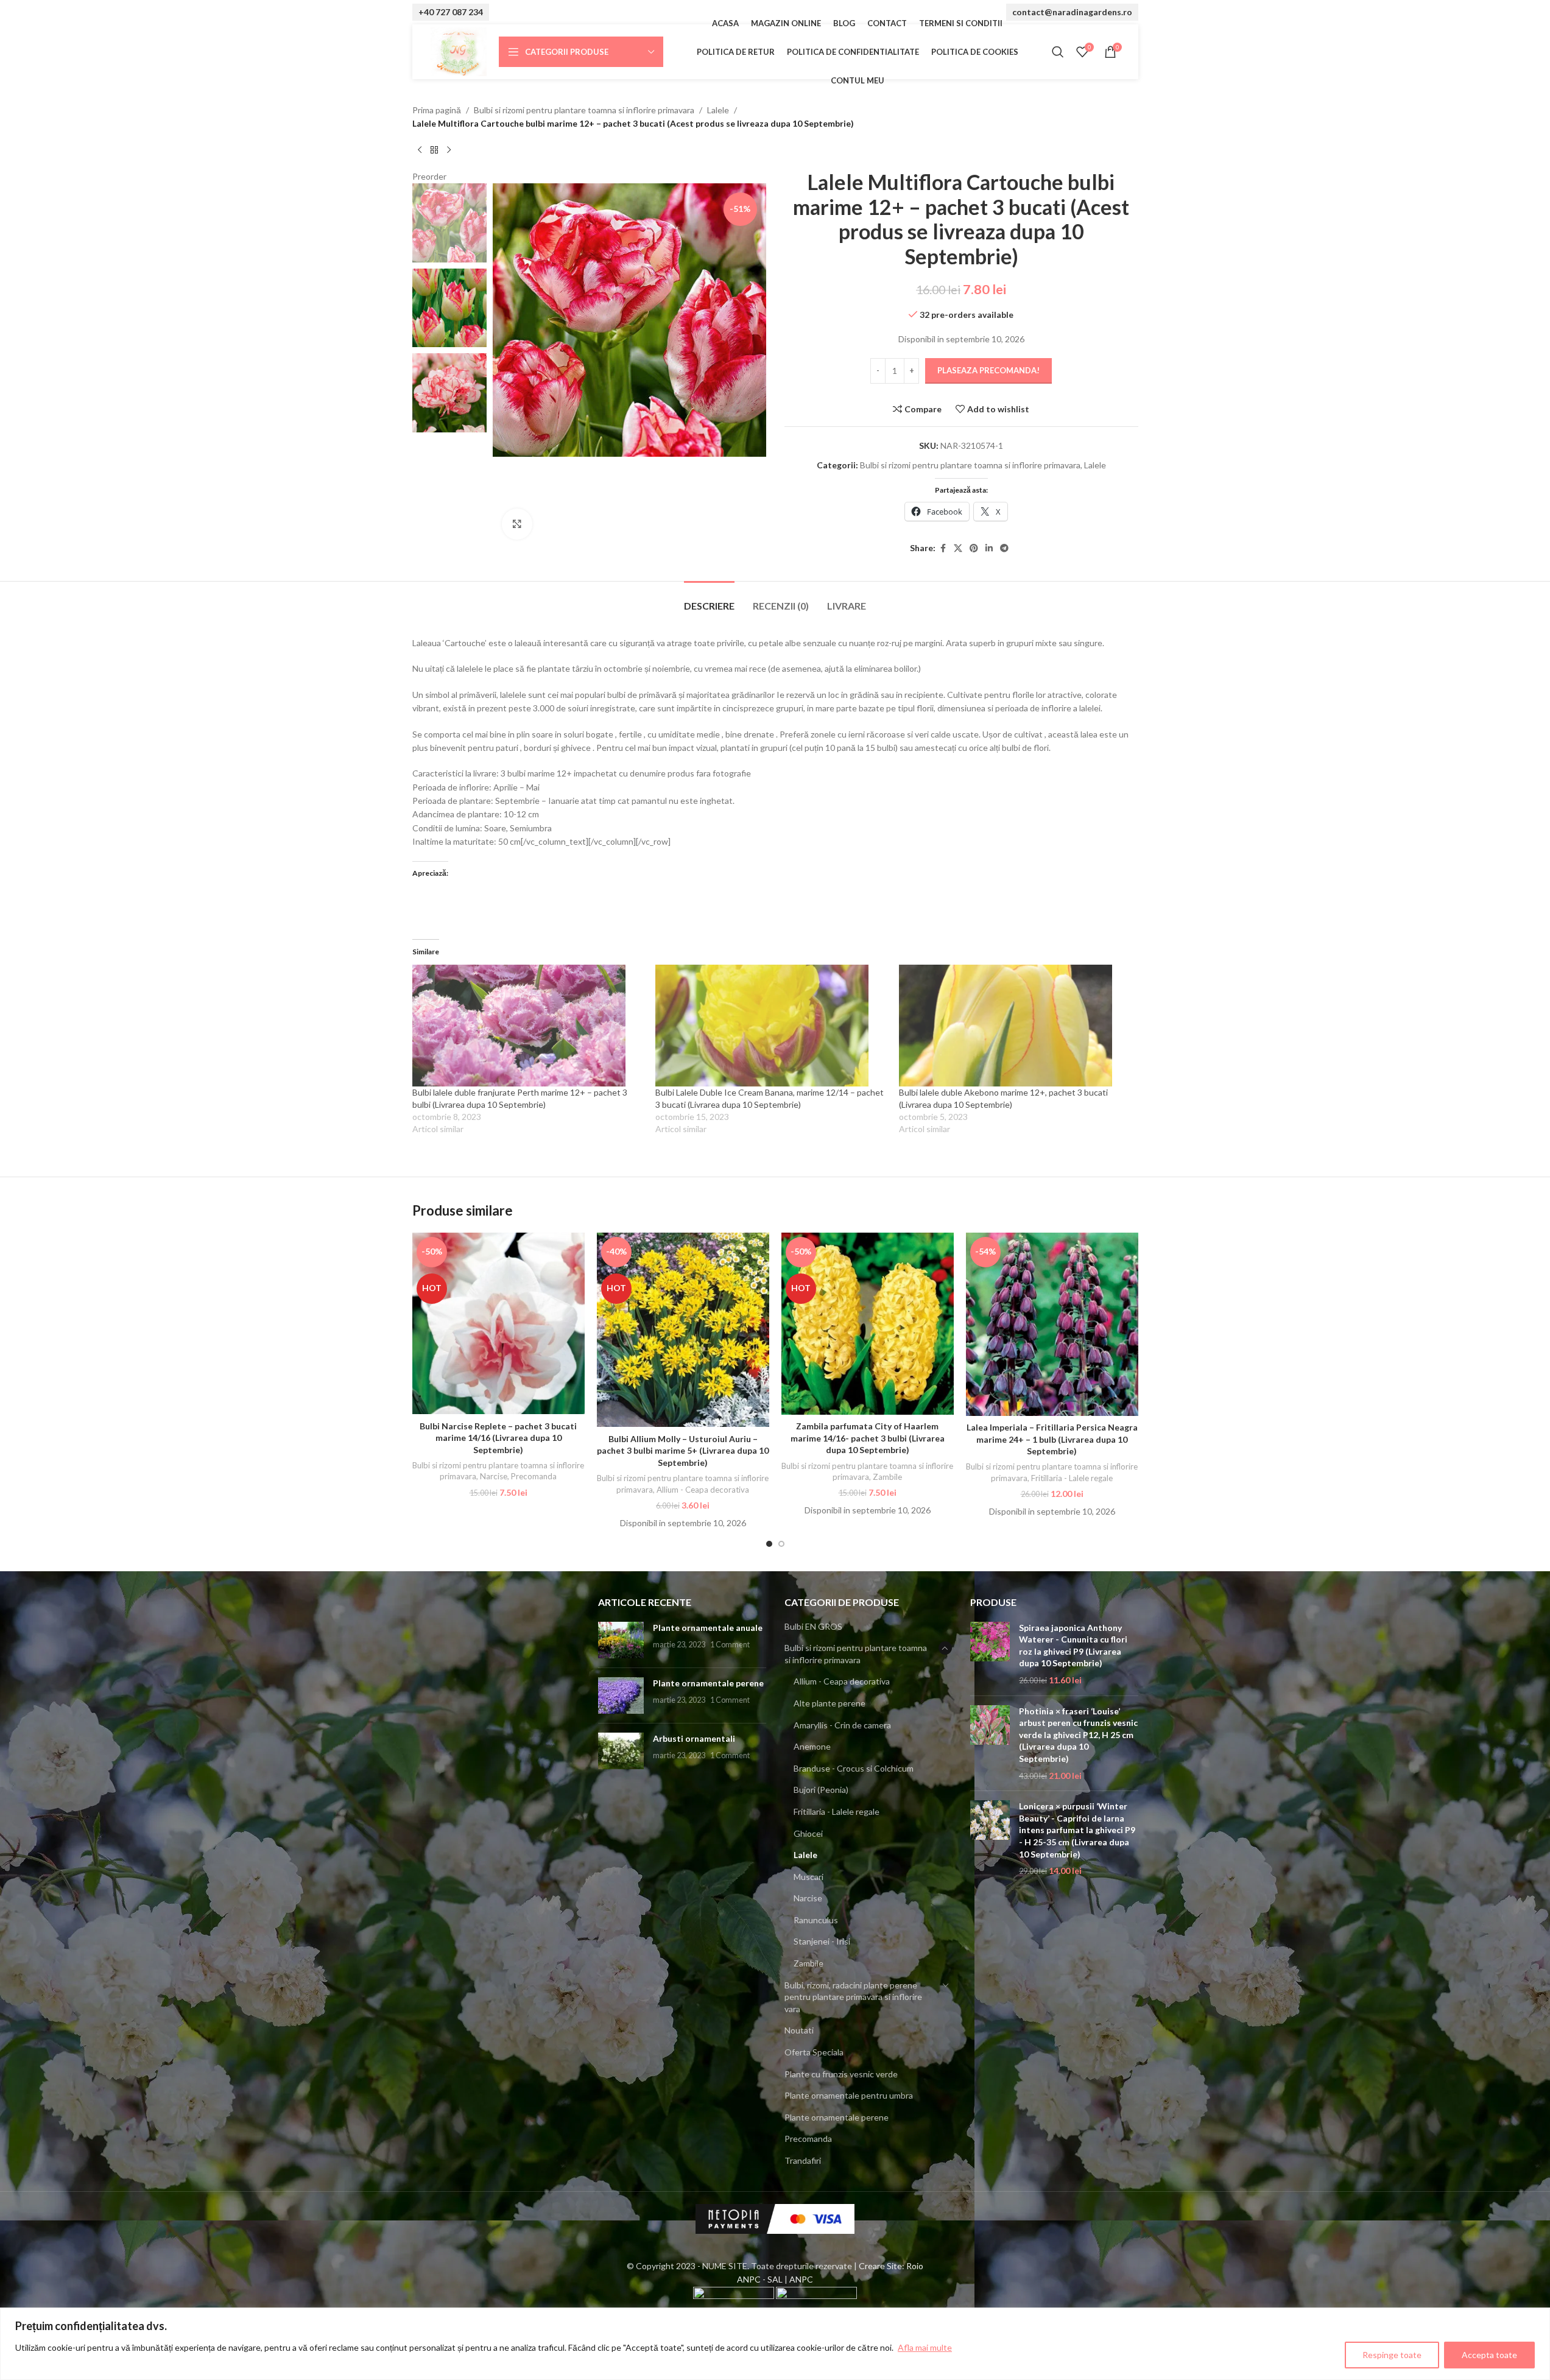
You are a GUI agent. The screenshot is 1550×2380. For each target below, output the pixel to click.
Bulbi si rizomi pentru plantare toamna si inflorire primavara (584, 110)
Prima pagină (437, 110)
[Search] (1058, 52)
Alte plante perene (830, 1703)
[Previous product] (420, 150)
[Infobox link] (451, 12)
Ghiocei (808, 1833)
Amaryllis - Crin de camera (842, 1725)
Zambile (887, 1477)
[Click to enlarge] (517, 524)
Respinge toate (1392, 2355)
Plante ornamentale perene (708, 1683)
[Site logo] (459, 51)
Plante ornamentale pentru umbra (849, 2095)
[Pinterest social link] (974, 548)
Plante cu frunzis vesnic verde (841, 2074)
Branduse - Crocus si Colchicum (854, 1768)
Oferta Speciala (814, 2052)
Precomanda (534, 1476)
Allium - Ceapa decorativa (703, 1490)
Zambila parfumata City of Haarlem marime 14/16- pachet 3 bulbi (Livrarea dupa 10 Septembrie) (868, 1438)
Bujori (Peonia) (821, 1790)
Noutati (799, 2030)
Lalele (718, 110)
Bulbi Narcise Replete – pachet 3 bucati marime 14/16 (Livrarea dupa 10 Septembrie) (498, 1438)
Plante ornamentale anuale (708, 1628)
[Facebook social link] (943, 548)
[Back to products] (434, 150)
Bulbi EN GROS (813, 1626)
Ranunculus (816, 1920)
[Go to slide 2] (781, 1544)
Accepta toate (1489, 2355)
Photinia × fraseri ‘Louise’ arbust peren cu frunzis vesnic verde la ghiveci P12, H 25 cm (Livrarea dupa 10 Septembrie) (1078, 1735)
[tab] (709, 600)
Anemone (812, 1746)
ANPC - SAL (760, 2279)
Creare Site (880, 2266)
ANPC (801, 2279)
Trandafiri (803, 2160)
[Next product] (449, 150)
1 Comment (730, 1645)
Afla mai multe (925, 2347)
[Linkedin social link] (989, 548)
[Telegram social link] (1004, 548)
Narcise (494, 1476)
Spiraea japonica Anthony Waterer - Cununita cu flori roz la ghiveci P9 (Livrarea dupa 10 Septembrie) (1073, 1646)
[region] (775, 2344)
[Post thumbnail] (621, 1640)
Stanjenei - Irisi (822, 1941)
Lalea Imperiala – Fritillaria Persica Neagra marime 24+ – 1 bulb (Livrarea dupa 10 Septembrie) (1052, 1439)
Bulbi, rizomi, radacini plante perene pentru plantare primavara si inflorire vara (853, 1997)
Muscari (808, 1877)
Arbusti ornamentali (694, 1738)
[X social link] (958, 548)
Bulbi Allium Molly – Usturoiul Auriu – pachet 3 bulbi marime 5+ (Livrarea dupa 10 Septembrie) (683, 1451)
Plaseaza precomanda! (988, 370)
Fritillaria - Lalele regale (1072, 1478)
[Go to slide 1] (769, 1544)
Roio (915, 2266)
